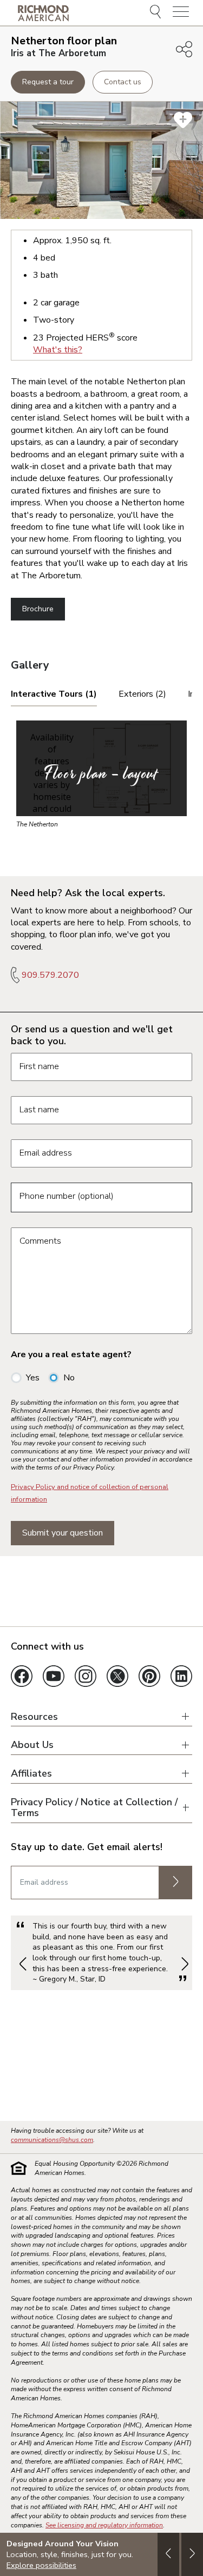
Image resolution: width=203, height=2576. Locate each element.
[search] (157, 13)
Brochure (38, 609)
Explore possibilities (41, 2565)
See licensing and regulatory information (104, 2525)
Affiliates (31, 1774)
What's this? (58, 350)
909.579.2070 (50, 975)
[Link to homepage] (43, 13)
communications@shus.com (52, 2140)
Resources (34, 1717)
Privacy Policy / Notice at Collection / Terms (94, 1808)
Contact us (123, 82)
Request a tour (48, 82)
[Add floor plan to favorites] (183, 120)
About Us (32, 1745)
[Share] (184, 49)
